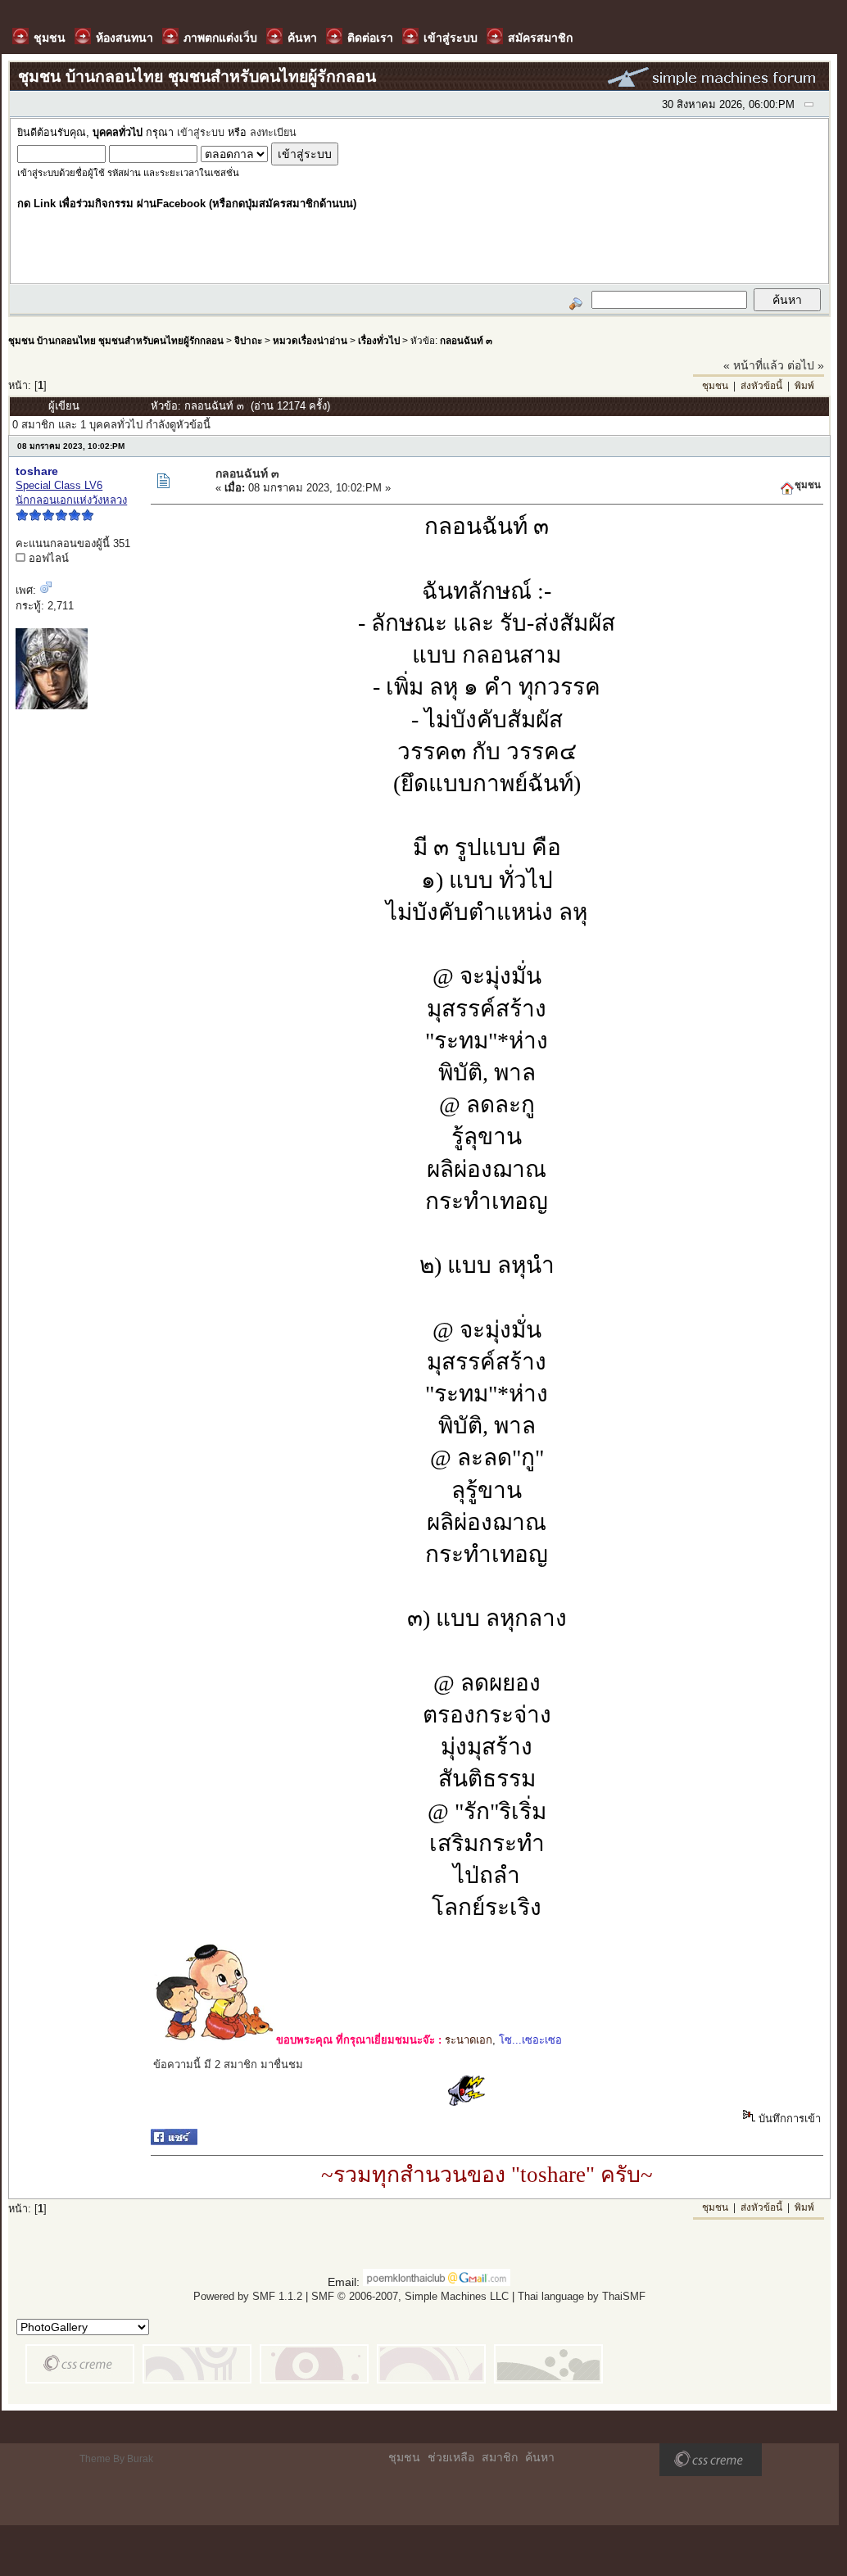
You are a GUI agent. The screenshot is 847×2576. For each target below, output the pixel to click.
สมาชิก (500, 2457)
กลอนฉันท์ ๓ (466, 340)
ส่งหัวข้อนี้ (761, 386)
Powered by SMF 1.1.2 (248, 2296)
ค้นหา (540, 2457)
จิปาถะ (248, 340)
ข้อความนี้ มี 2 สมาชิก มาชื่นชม (228, 2064)
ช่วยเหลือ (451, 2457)
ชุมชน (715, 386)
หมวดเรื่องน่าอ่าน (310, 340)
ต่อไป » (806, 365)
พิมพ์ (804, 386)
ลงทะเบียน (273, 133)
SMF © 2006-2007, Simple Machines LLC (410, 2296)
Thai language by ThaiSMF (582, 2296)
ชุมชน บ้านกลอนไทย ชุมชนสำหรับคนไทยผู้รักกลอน (116, 340)
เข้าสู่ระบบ (201, 133)
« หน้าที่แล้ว (754, 365)
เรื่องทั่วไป (379, 340)
